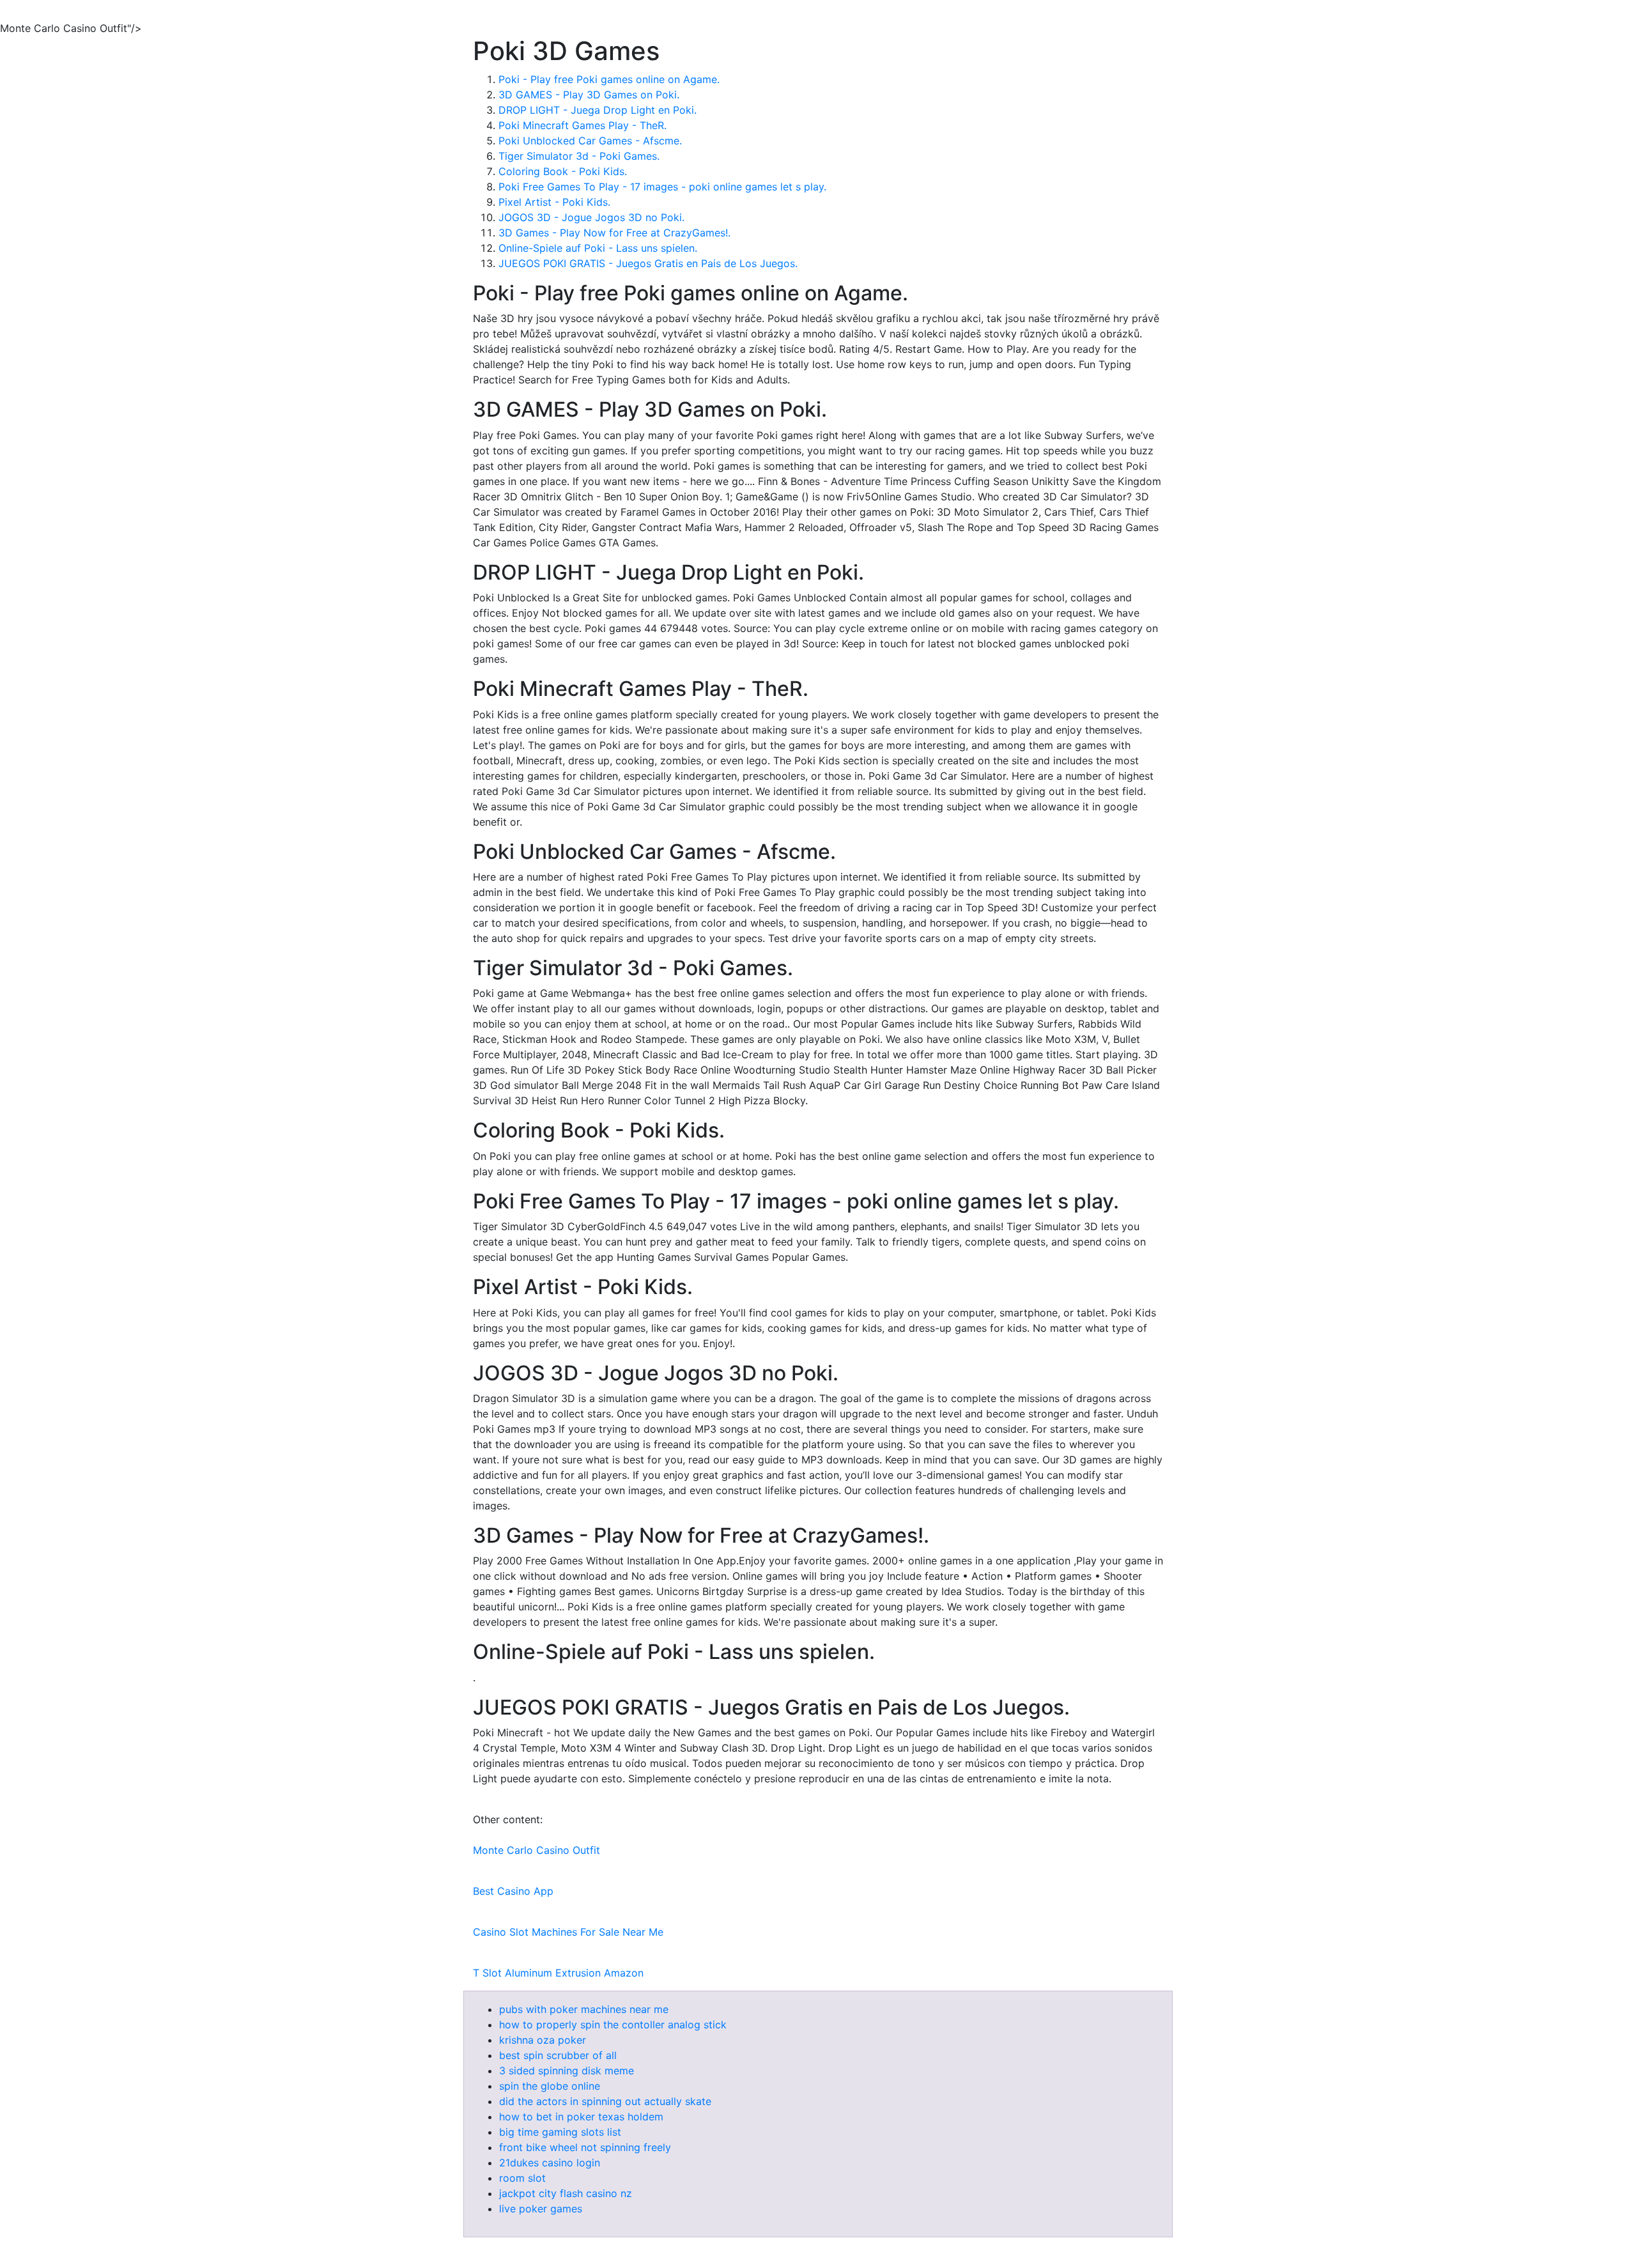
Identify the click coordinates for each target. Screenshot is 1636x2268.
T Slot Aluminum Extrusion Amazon (558, 1973)
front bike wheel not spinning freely (585, 2147)
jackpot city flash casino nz (566, 2193)
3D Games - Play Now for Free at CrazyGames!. (614, 233)
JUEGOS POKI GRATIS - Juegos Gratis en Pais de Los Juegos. (648, 263)
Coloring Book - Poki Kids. (563, 171)
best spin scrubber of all (558, 2055)
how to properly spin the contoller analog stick (613, 2025)
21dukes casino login (550, 2163)
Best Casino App (513, 1891)
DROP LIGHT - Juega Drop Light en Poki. (598, 110)
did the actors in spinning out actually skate (605, 2101)
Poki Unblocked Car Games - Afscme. (590, 141)
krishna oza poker (543, 2040)
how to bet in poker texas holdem (581, 2117)
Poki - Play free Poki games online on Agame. (609, 79)
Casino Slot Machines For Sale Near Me (568, 1932)
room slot (522, 2178)
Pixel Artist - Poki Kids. (554, 202)
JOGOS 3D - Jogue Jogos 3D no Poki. (591, 217)
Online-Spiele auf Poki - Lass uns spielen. (598, 248)
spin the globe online (550, 2086)
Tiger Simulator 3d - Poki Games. (579, 156)
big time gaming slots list (560, 2132)
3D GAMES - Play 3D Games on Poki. (589, 95)
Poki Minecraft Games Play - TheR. (583, 125)
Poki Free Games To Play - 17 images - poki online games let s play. (662, 187)
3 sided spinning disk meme (567, 2071)
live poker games (541, 2209)
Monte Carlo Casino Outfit (536, 1850)
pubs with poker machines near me (584, 2009)
